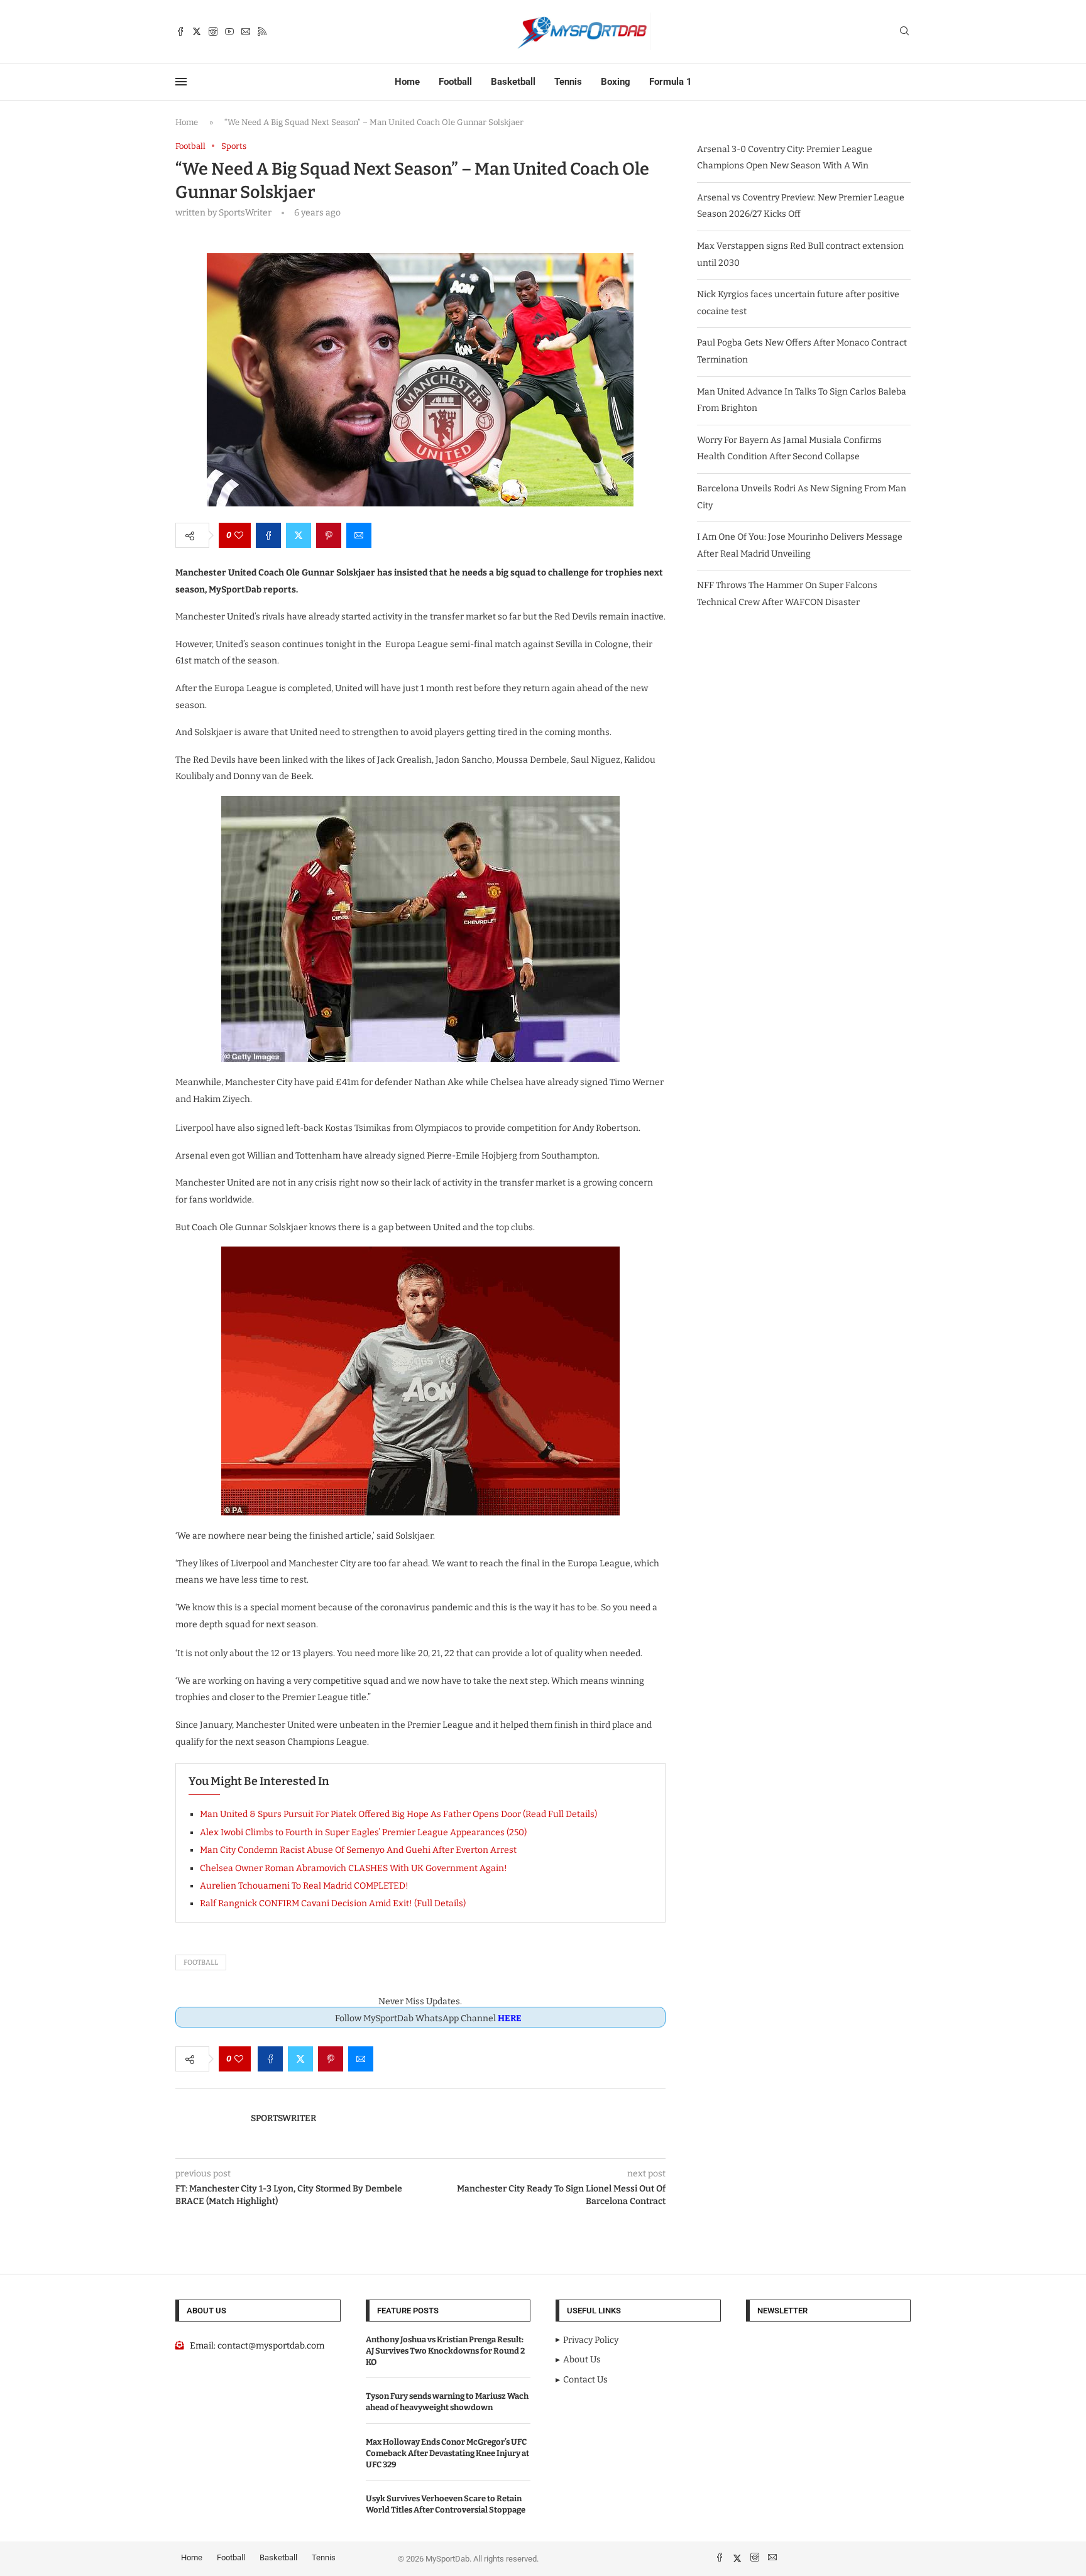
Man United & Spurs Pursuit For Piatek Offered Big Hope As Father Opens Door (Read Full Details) (398, 1814)
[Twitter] (197, 31)
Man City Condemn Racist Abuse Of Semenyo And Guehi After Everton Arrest (358, 1850)
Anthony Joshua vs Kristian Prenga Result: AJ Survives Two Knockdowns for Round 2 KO (445, 2351)
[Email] (246, 31)
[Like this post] (239, 535)
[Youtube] (229, 31)
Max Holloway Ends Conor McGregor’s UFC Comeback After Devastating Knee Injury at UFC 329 (447, 2453)
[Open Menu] (181, 82)
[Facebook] (180, 31)
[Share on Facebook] (268, 535)
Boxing (616, 82)
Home (407, 82)
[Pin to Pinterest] (329, 535)
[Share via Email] (359, 535)
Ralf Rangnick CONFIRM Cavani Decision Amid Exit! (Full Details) (333, 1903)
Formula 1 (671, 82)
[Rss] (262, 31)
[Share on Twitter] (299, 535)
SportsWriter (283, 2118)
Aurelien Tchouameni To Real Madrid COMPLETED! (304, 1886)
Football (455, 82)
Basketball (513, 82)
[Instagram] (213, 31)
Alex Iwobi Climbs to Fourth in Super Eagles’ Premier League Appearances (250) (363, 1832)
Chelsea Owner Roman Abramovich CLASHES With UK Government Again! (354, 1868)
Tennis (568, 82)
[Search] (904, 32)
